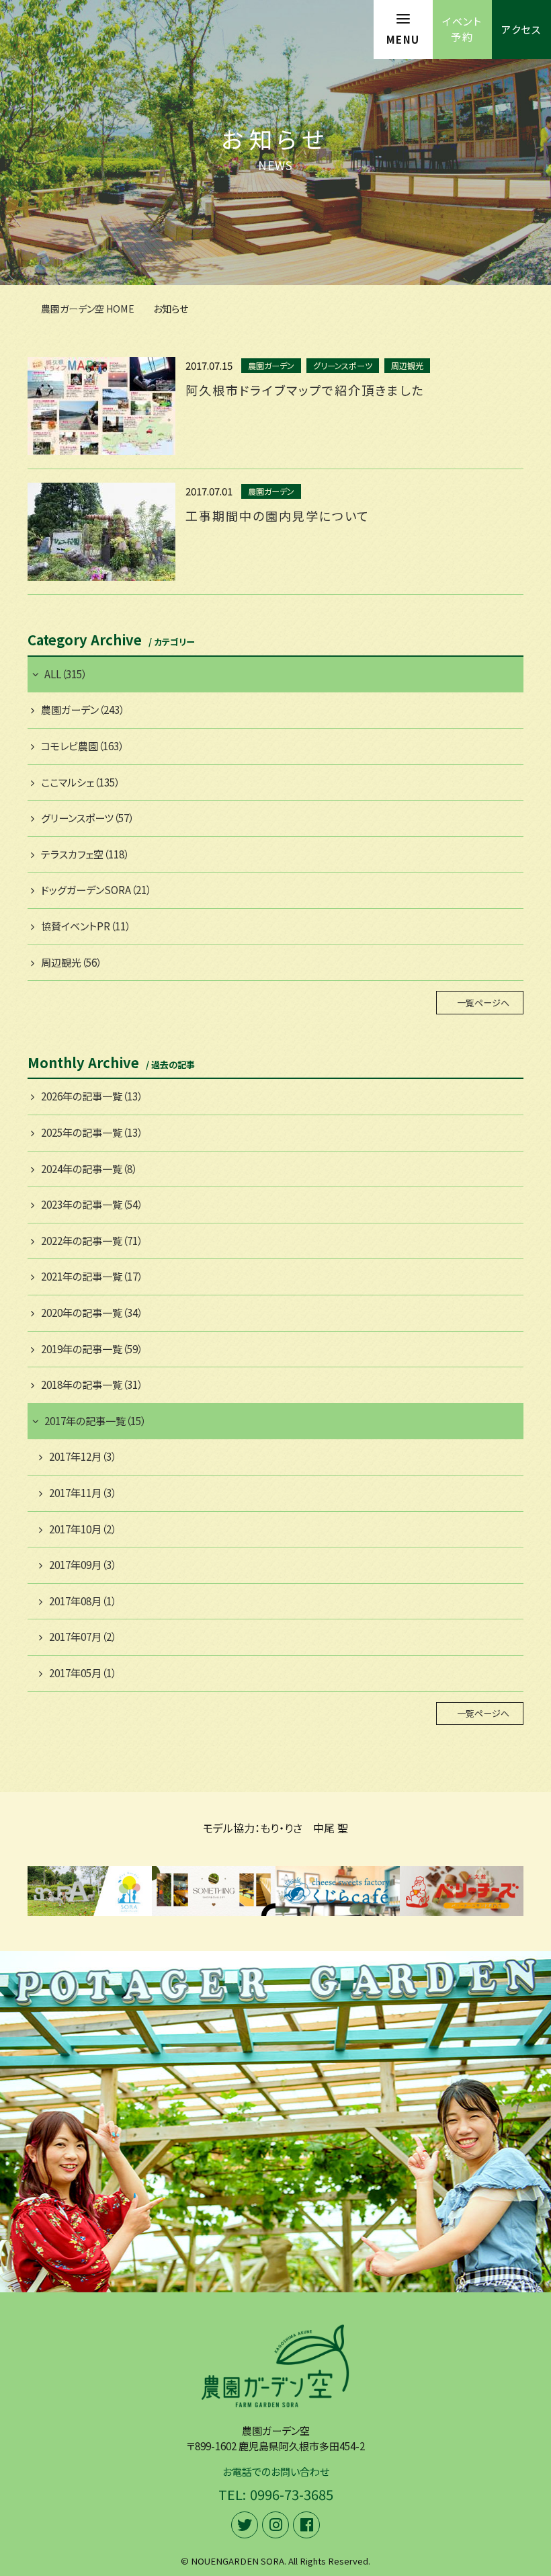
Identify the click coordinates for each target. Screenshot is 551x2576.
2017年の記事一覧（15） (95, 1421)
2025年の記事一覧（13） (92, 1132)
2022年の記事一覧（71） (92, 1241)
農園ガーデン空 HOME (88, 309)
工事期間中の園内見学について (278, 516)
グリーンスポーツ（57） (87, 818)
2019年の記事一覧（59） (92, 1349)
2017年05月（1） (83, 1673)
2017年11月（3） (83, 1493)
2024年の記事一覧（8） (89, 1169)
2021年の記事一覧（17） (92, 1276)
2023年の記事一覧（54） (92, 1204)
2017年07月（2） (83, 1637)
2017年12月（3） (83, 1456)
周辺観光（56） (71, 962)
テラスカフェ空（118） (85, 854)
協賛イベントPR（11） (86, 926)
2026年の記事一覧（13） (92, 1096)
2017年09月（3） (83, 1565)
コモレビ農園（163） (82, 746)
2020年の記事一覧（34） (92, 1313)
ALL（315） (66, 674)
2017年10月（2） (83, 1529)
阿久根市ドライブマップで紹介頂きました (305, 390)
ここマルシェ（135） (80, 782)
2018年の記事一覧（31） (92, 1384)
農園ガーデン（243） (83, 710)
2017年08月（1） (83, 1601)
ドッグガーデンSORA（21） (96, 890)
